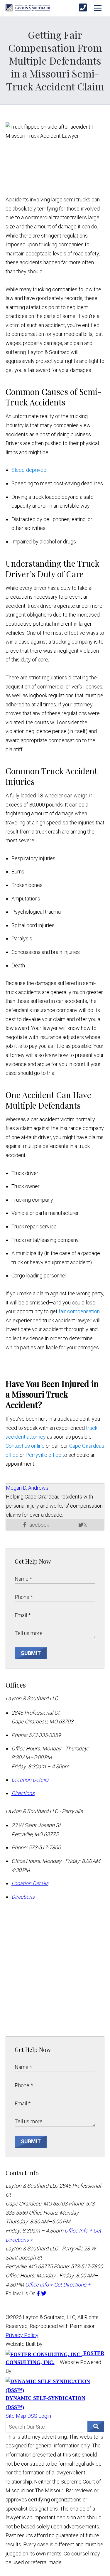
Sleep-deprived (29, 470)
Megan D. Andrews (27, 1488)
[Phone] (83, 8)
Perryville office (43, 1455)
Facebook (38, 1525)
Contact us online (25, 1446)
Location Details (30, 1780)
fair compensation (79, 1311)
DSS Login (39, 2416)
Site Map (16, 2416)
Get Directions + (72, 2285)
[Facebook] (39, 2293)
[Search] (96, 2427)
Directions (23, 1793)
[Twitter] (44, 2293)
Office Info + (78, 2231)
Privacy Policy (22, 2335)
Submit (31, 1653)
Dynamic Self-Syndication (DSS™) (45, 2402)
